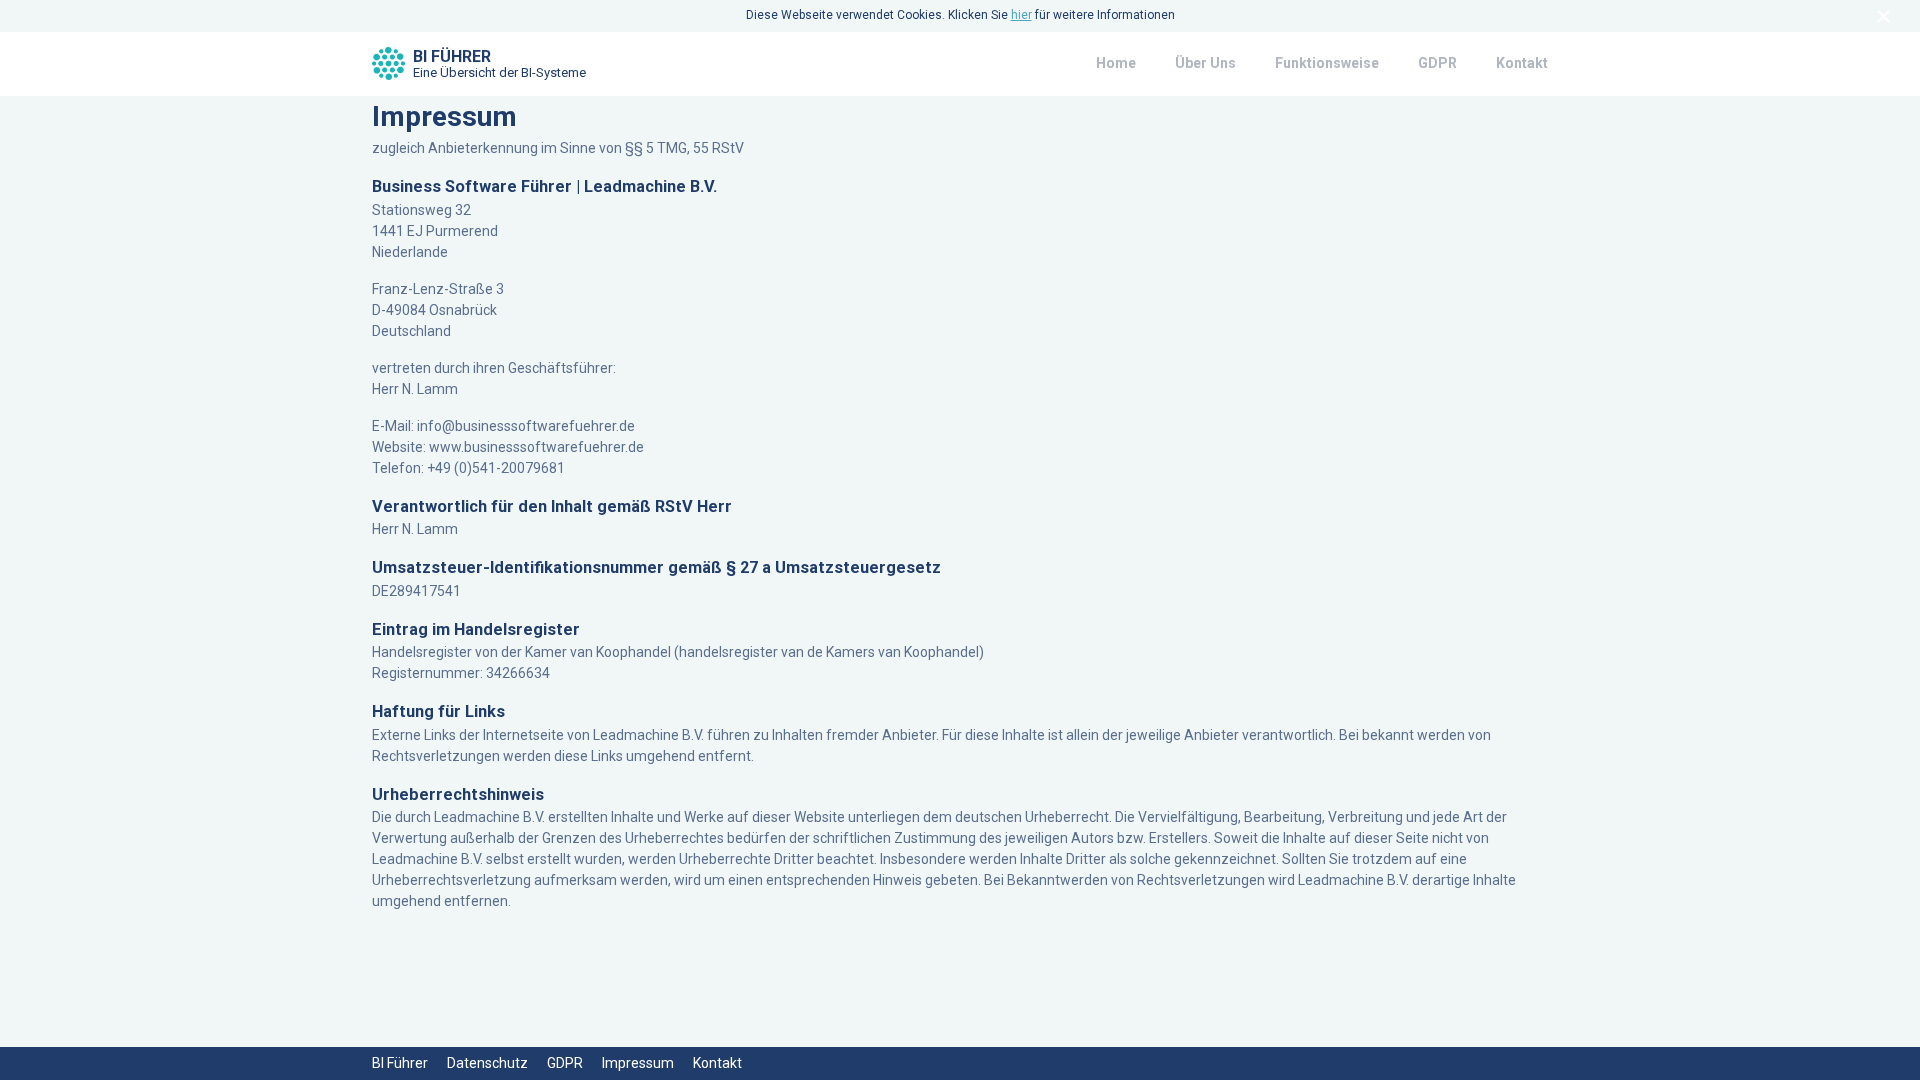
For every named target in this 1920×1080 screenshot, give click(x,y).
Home (1116, 63)
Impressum (638, 1063)
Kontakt (1522, 63)
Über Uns (1205, 63)
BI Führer (499, 64)
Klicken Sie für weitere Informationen (1061, 15)
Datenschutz (487, 1063)
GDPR (1437, 63)
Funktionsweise (1327, 63)
